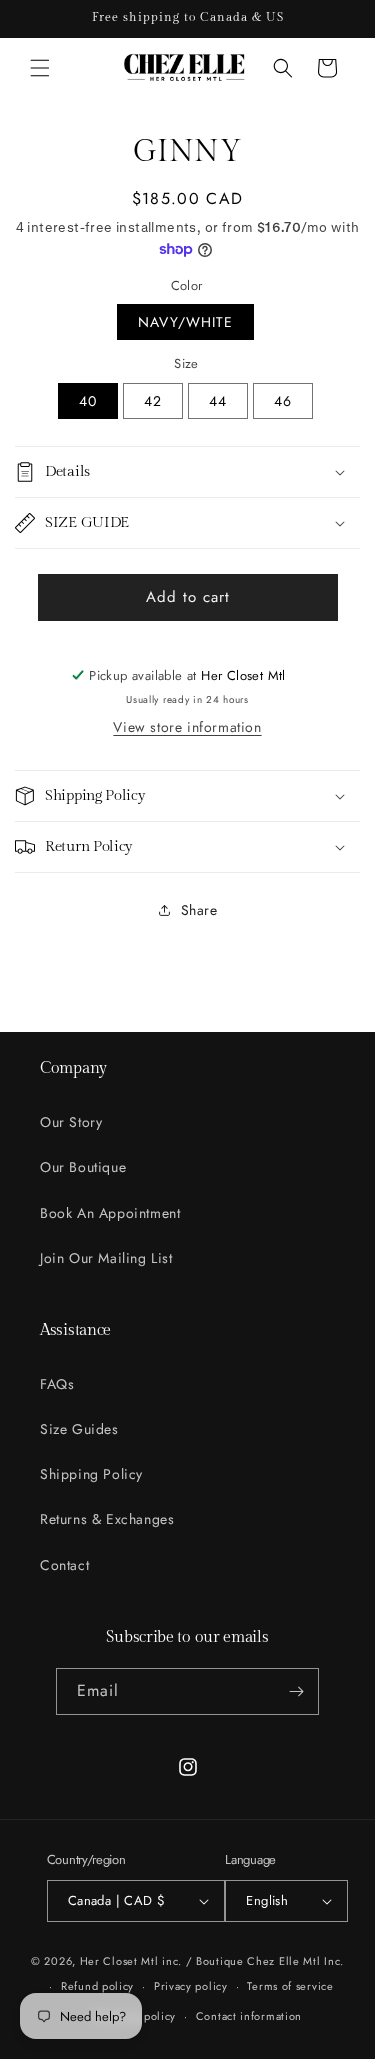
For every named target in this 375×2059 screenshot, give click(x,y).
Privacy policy (191, 1986)
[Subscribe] (296, 1691)
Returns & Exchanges (107, 1519)
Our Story (71, 1122)
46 (283, 401)
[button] (40, 68)
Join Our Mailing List (106, 1258)
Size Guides (79, 1429)
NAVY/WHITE (185, 322)
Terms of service (290, 1986)
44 (218, 401)
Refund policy (97, 1986)
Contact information (249, 2016)
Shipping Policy (91, 1474)
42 (153, 401)
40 (88, 401)
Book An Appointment (110, 1213)
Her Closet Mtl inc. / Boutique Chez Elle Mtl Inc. (212, 1961)
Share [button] (199, 910)
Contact (64, 1565)
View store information (187, 727)
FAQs (57, 1384)
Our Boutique (83, 1167)
